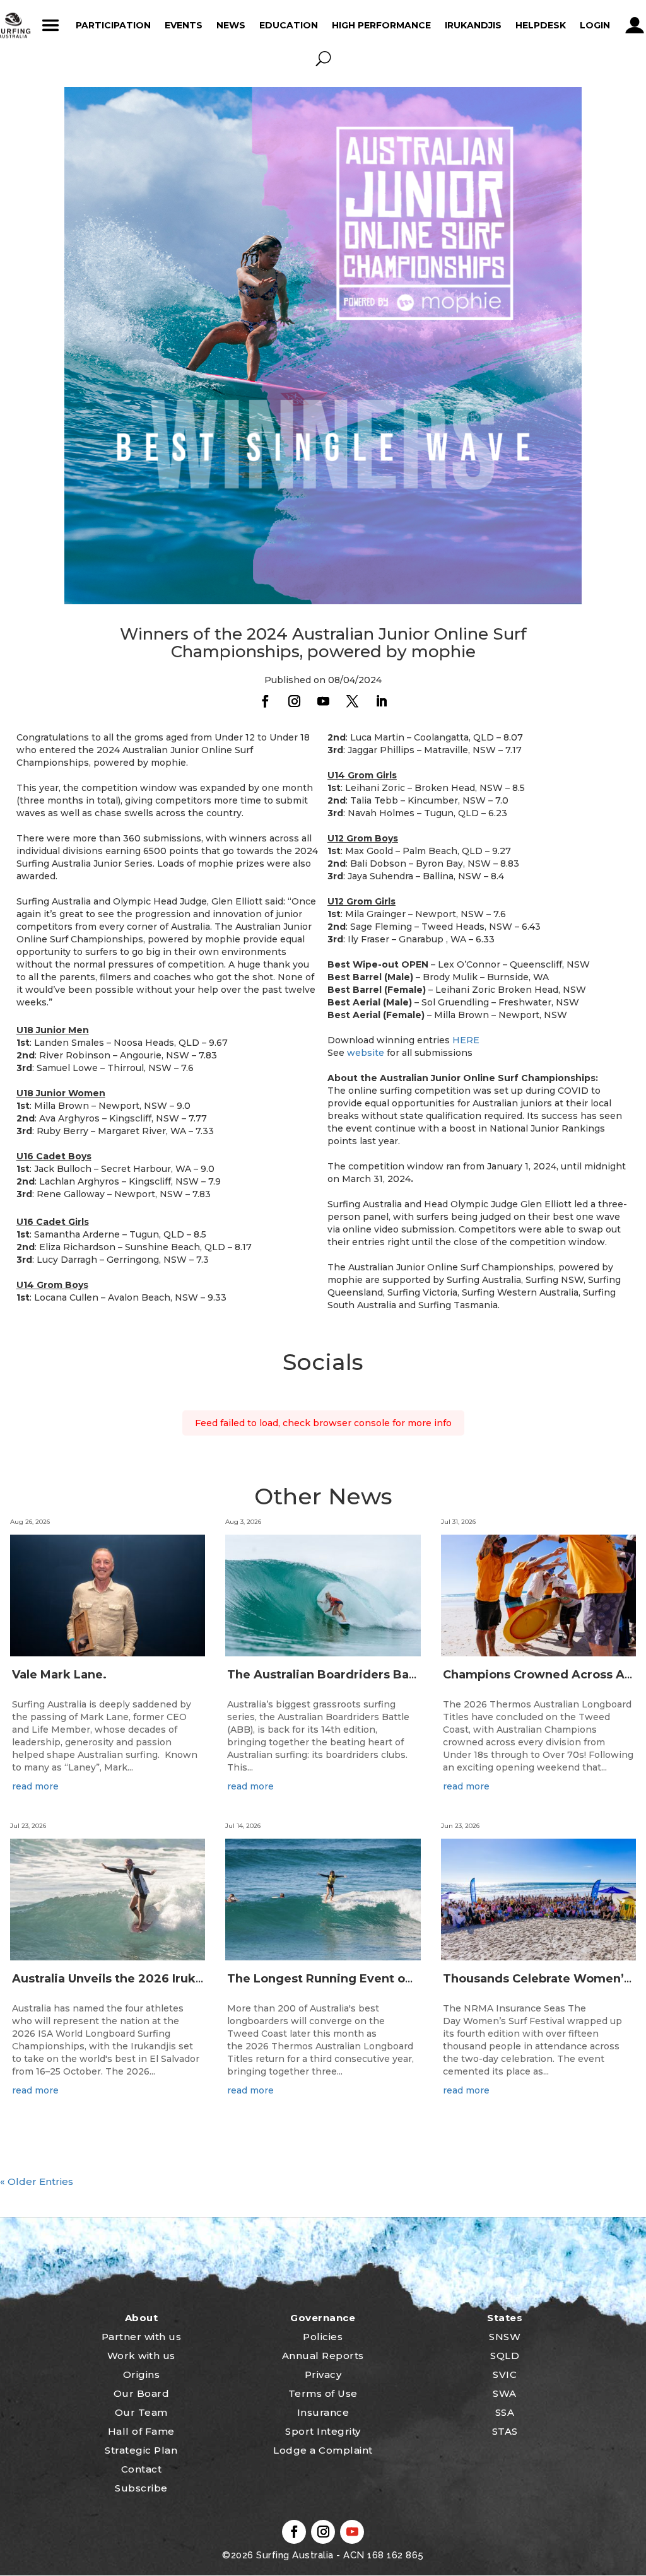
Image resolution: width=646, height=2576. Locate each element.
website (366, 1053)
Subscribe (141, 2488)
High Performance (381, 25)
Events (184, 25)
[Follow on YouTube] (323, 701)
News (231, 25)
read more (35, 1786)
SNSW (505, 2337)
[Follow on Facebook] (265, 701)
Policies (323, 2337)
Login (595, 25)
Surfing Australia (294, 2555)
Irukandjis (473, 25)
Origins (142, 2374)
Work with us (141, 2356)
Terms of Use (323, 2393)
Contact (142, 2469)
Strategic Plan (141, 2450)
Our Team (141, 2412)
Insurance (323, 2412)
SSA (505, 2412)
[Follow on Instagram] (294, 701)
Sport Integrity (323, 2431)
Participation (113, 25)
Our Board (142, 2393)
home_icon (13, 25)
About (142, 2318)
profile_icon (635, 25)
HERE (466, 1040)
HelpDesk (541, 25)
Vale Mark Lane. (59, 1675)
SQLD (505, 2356)
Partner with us (142, 2337)
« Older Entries (37, 2181)
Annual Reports (323, 2356)
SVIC (505, 2374)
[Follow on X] (352, 701)
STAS (505, 2431)
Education (289, 25)
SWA (505, 2393)
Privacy (323, 2374)
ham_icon (51, 25)
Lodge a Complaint (323, 2450)
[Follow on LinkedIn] (381, 701)
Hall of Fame (141, 2431)
